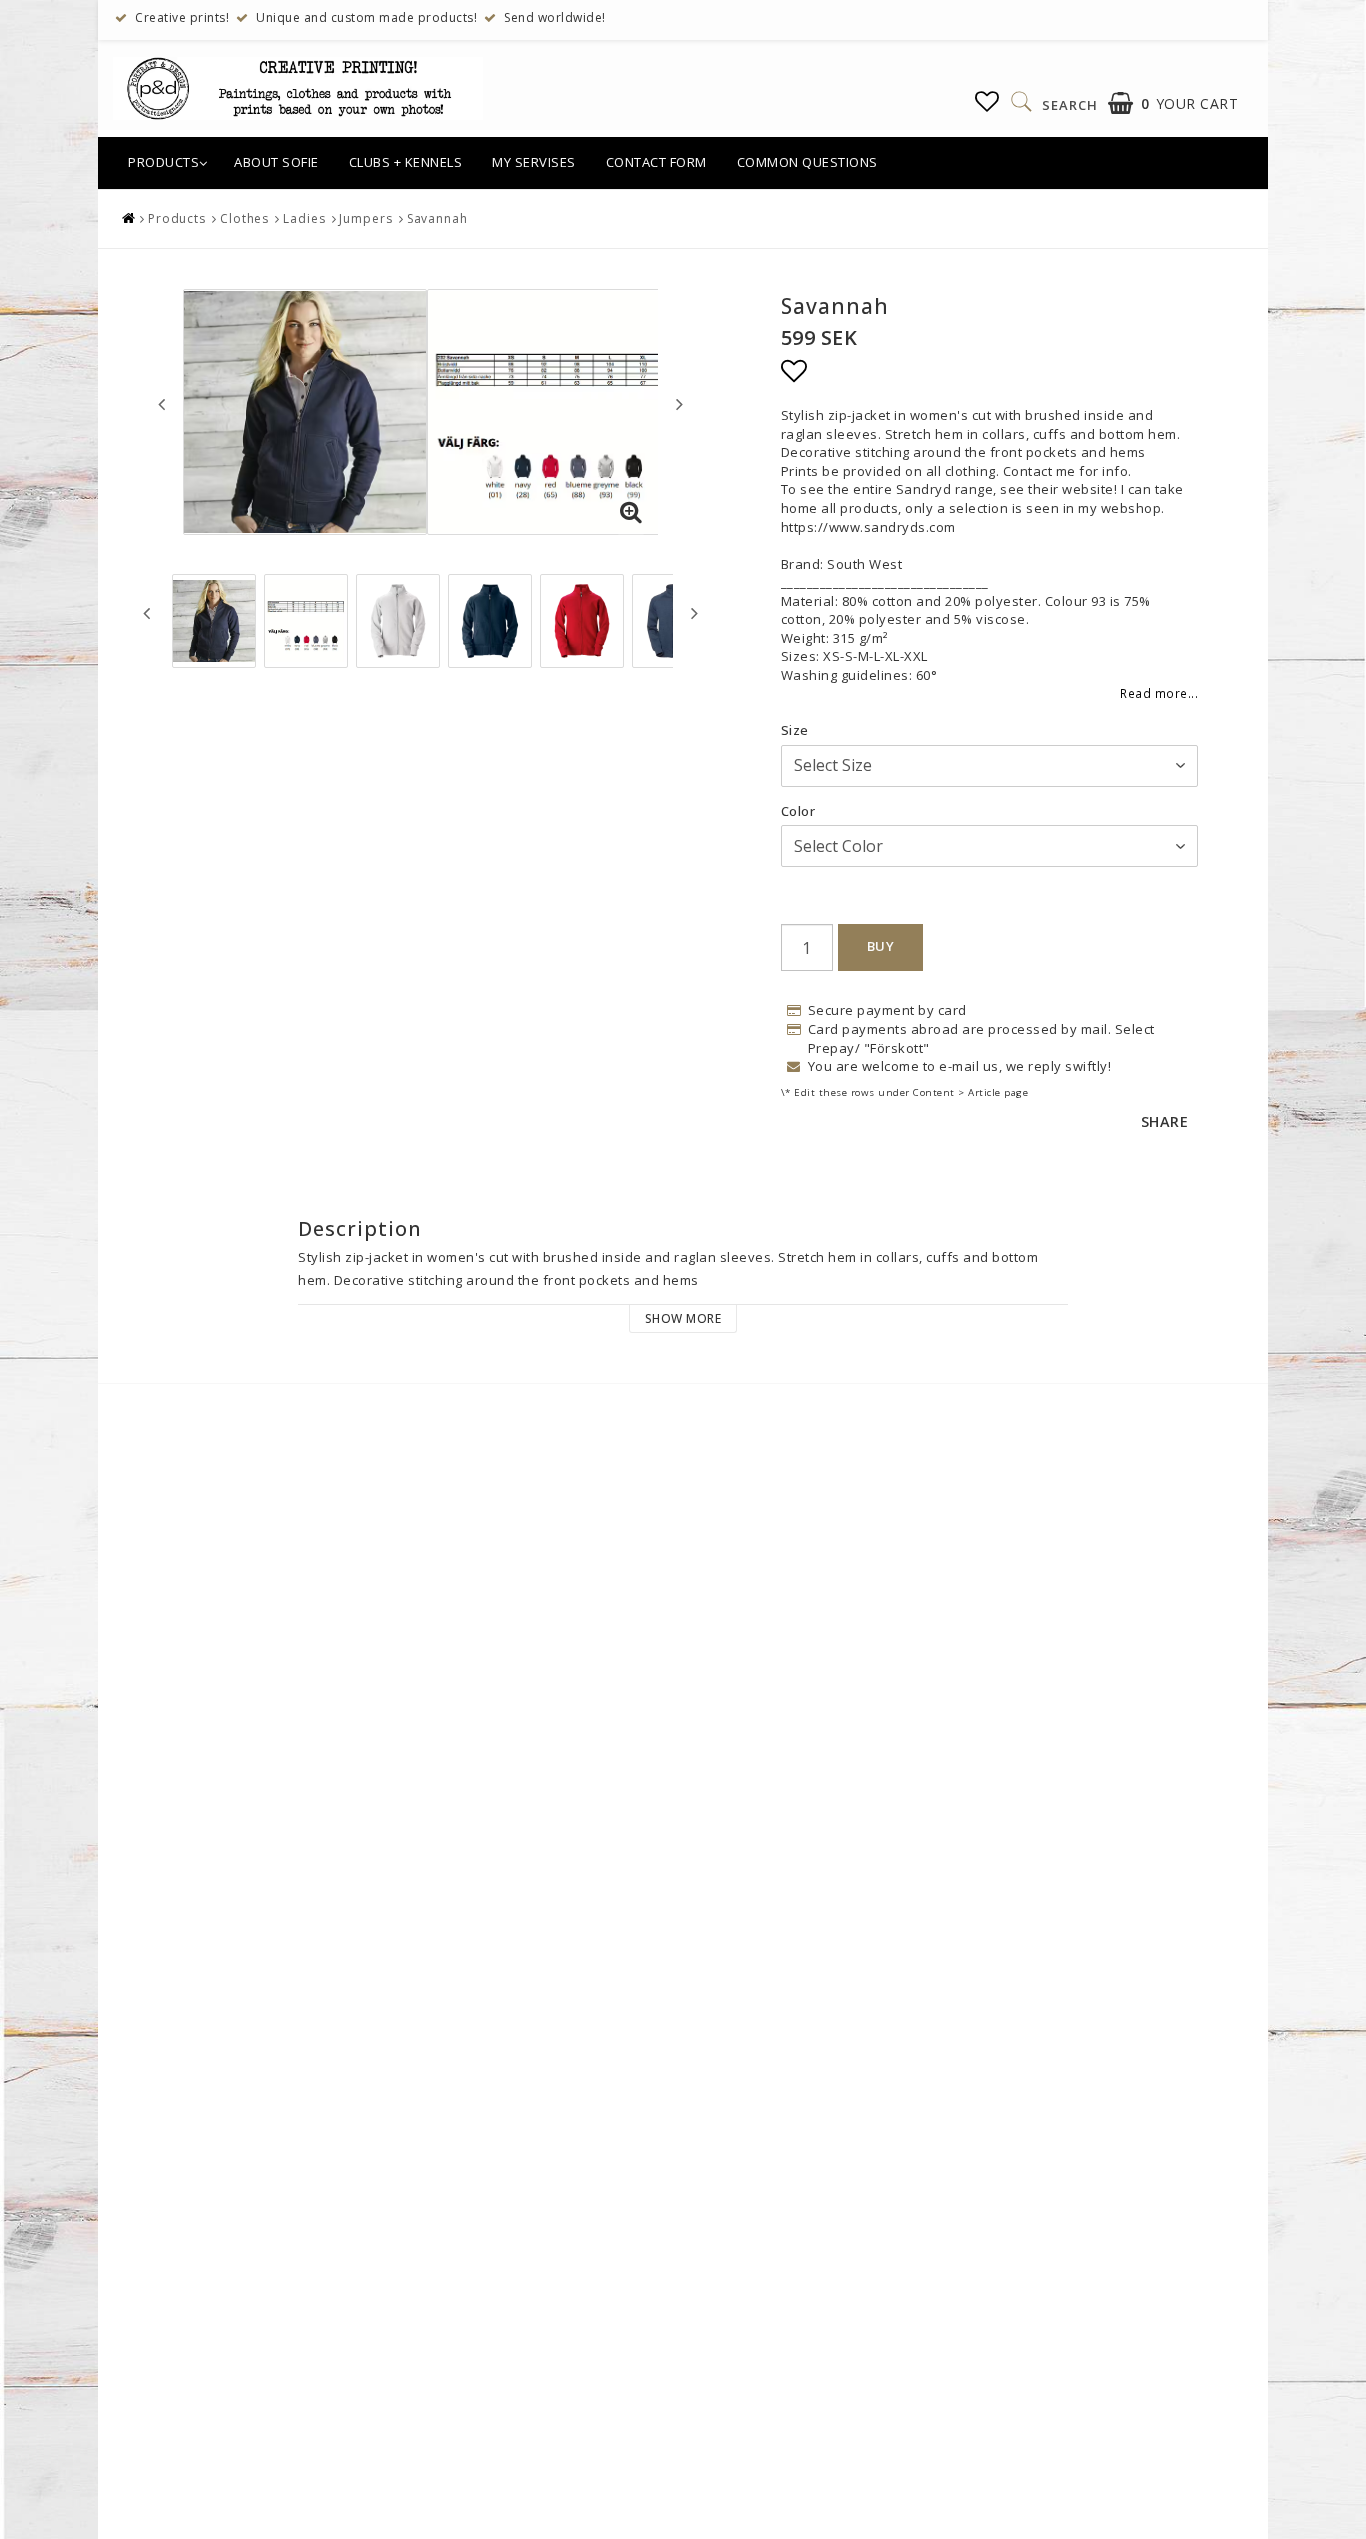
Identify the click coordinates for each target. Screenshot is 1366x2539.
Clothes (244, 218)
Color (798, 811)
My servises (534, 162)
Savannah (437, 218)
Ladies (304, 218)
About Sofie (276, 162)
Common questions (807, 162)
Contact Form (656, 162)
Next (679, 404)
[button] (987, 101)
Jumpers (365, 218)
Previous (161, 404)
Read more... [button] (1159, 693)
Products (163, 162)
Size (795, 730)
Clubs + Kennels (406, 162)
